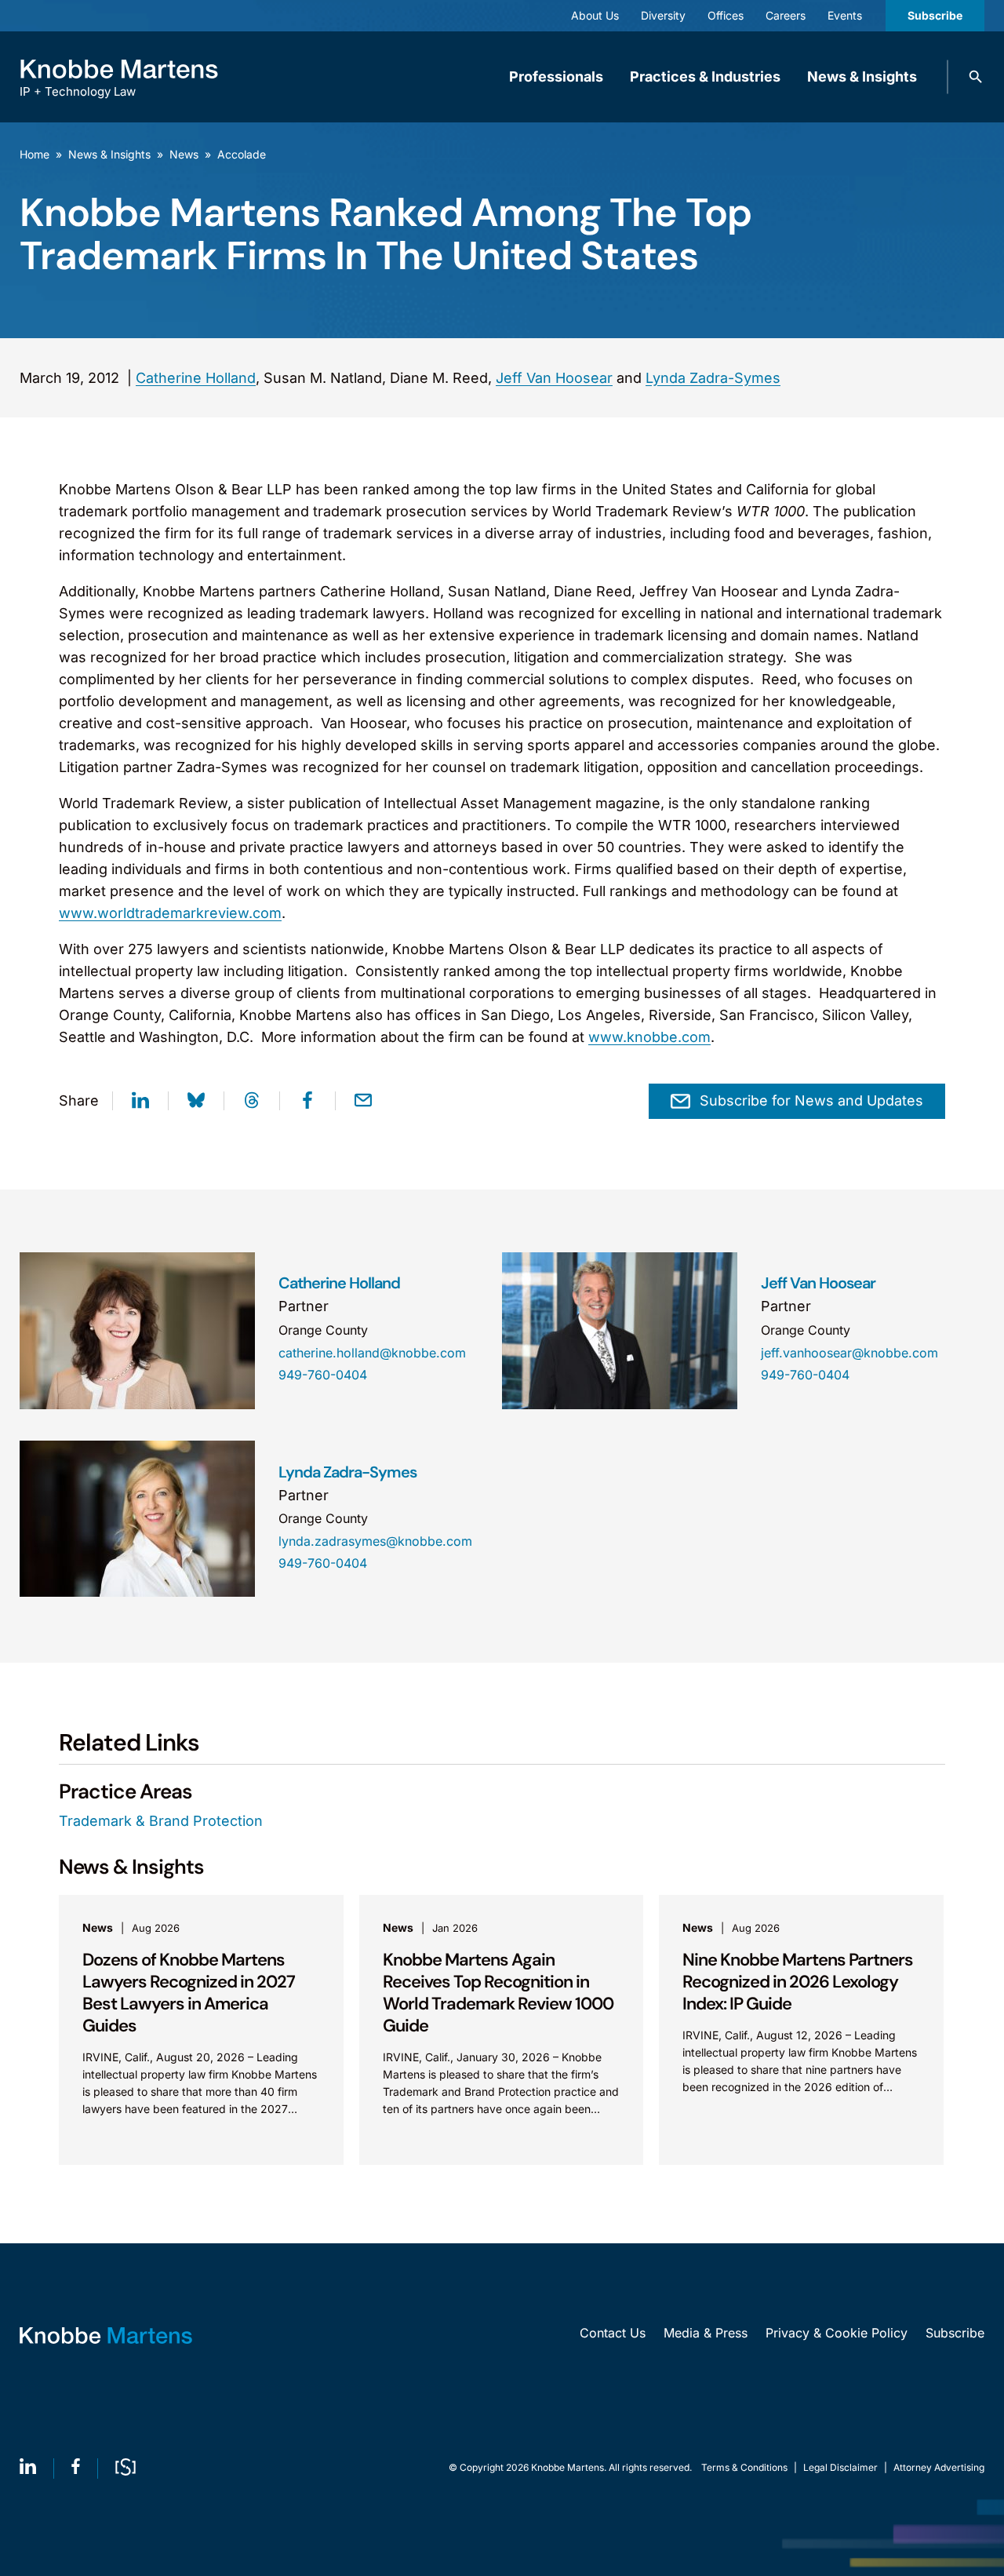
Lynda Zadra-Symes (713, 378)
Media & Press (706, 2333)
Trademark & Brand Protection (161, 1821)
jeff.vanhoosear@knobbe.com (849, 1353)
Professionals (556, 77)
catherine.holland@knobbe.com (372, 1353)
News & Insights (862, 77)
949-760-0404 (323, 1375)
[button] (976, 77)
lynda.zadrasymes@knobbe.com (375, 1541)
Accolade (242, 154)
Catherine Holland (196, 378)
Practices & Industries (705, 77)
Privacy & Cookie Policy (837, 2333)
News (184, 154)
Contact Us (613, 2333)
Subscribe (935, 15)
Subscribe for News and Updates (811, 1100)
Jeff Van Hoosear (554, 378)
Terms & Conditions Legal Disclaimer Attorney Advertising (843, 2467)
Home (35, 154)
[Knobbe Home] (106, 2336)
